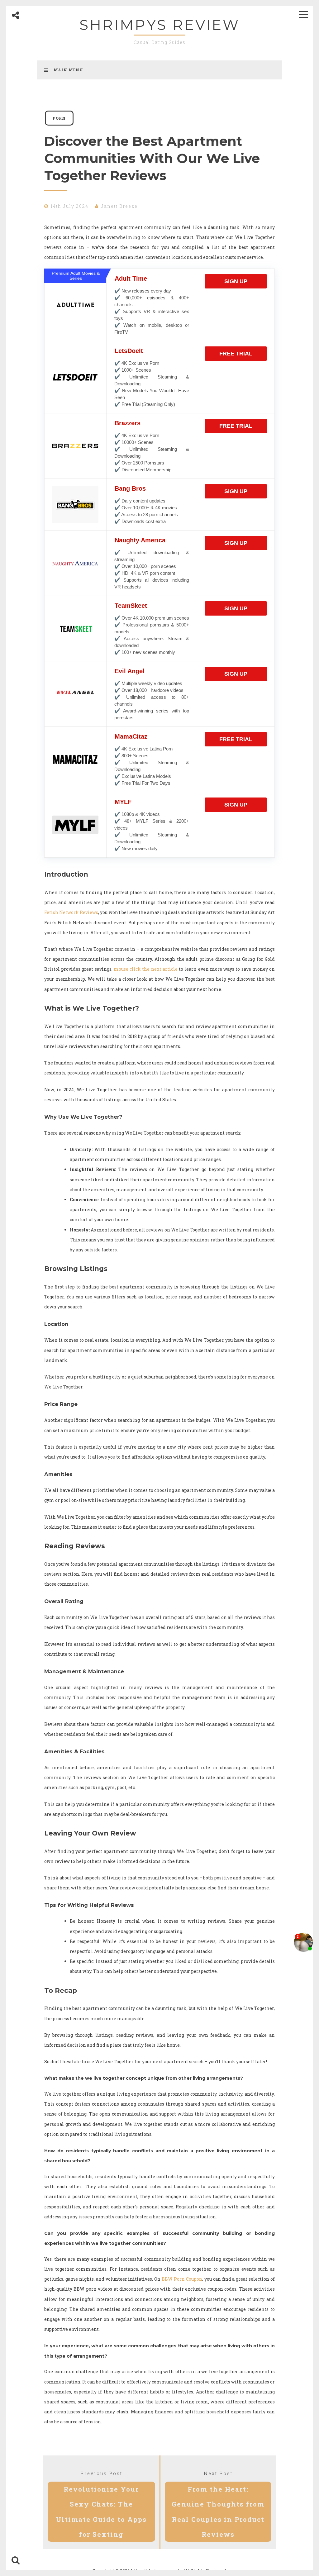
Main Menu (68, 70)
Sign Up (236, 281)
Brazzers (128, 423)
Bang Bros (130, 488)
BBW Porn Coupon (182, 2279)
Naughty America (140, 540)
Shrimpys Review (160, 25)
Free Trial (236, 354)
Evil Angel (130, 671)
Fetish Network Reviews (71, 912)
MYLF (123, 802)
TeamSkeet (131, 606)
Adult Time (131, 279)
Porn (59, 118)
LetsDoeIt (129, 351)
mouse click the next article (146, 969)
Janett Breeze (119, 206)
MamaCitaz (131, 736)
